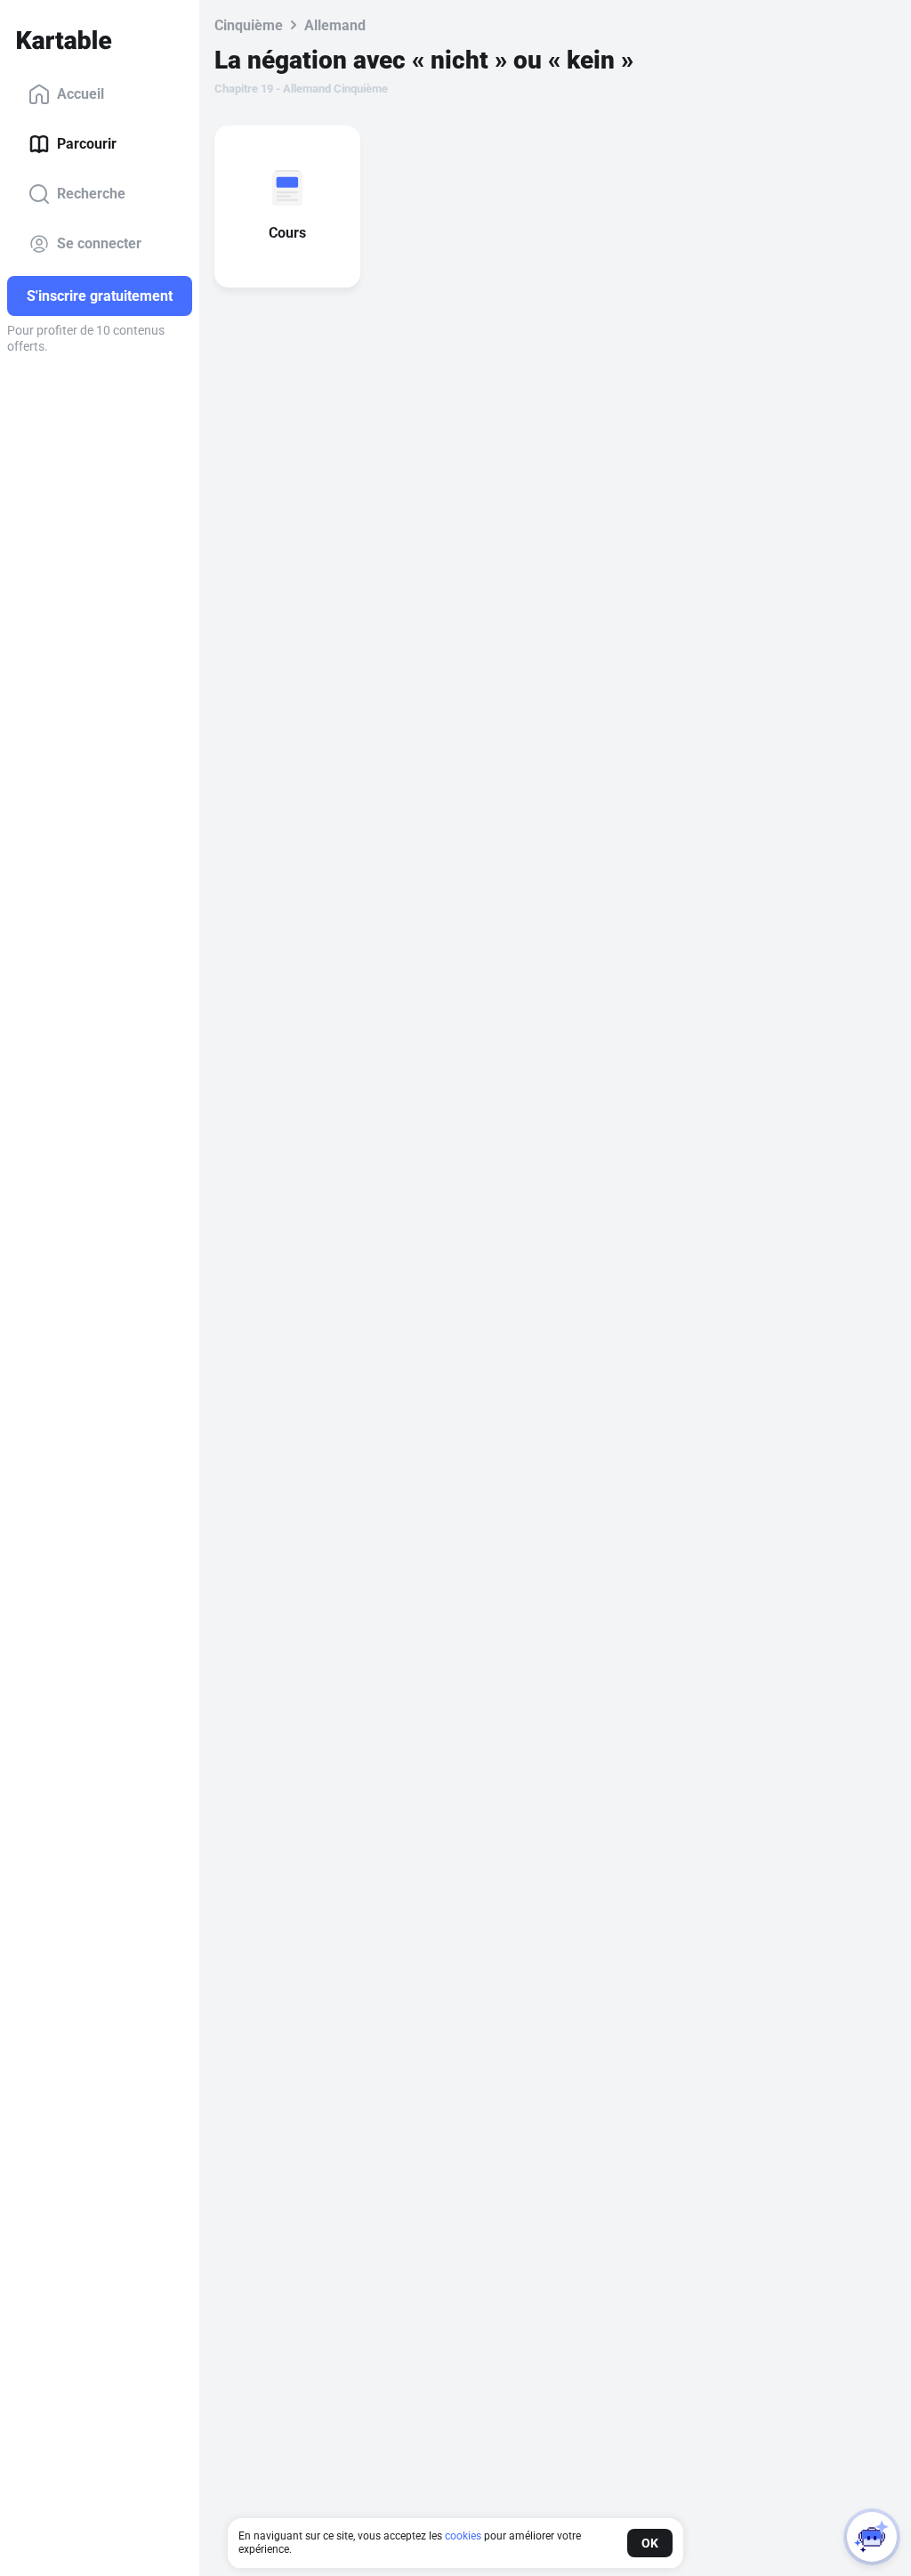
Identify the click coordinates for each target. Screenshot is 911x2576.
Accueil (81, 94)
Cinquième (249, 25)
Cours (287, 233)
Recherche (91, 194)
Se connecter (99, 243)
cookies (463, 2536)
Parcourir (87, 144)
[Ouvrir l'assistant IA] (872, 2537)
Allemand (335, 25)
